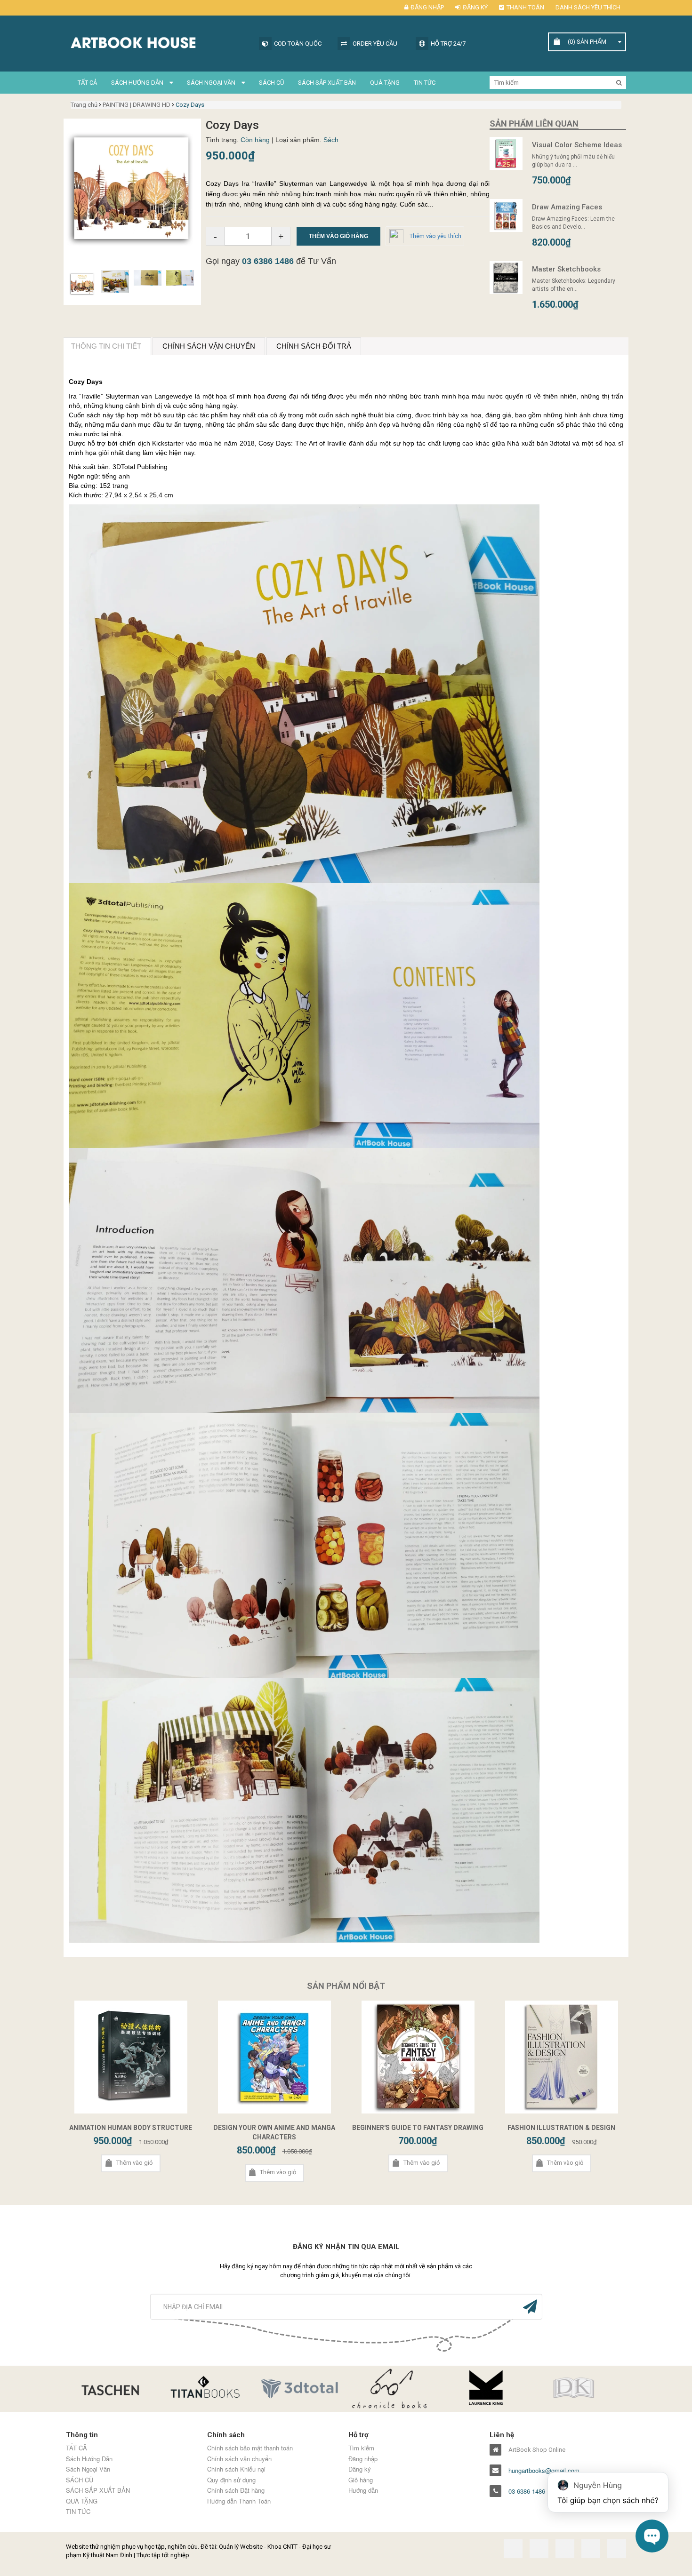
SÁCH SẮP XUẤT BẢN (327, 83)
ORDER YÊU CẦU (375, 44)
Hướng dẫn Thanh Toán (239, 2501)
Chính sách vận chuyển (239, 2459)
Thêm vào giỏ (134, 2163)
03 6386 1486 (268, 261)
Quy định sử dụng (231, 2480)
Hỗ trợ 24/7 (448, 44)
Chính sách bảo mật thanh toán (250, 2448)
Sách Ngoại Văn (212, 83)
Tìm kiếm (361, 2448)
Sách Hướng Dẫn (138, 83)
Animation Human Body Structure (131, 2128)
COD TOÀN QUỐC (298, 44)
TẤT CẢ (87, 83)
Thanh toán (525, 7)
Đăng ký (475, 7)
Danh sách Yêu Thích (588, 7)
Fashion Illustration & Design (561, 2128)
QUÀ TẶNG (385, 83)
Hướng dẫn (363, 2490)
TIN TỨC (425, 83)
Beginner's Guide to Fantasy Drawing (418, 2128)
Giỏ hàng (361, 2480)
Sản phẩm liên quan (534, 124)
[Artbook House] (158, 42)
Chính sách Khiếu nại (236, 2469)
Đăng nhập (427, 7)
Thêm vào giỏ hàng (338, 236)
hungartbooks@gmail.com (544, 2471)
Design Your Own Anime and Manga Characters (274, 2132)
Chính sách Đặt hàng (236, 2490)
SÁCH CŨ (271, 83)
